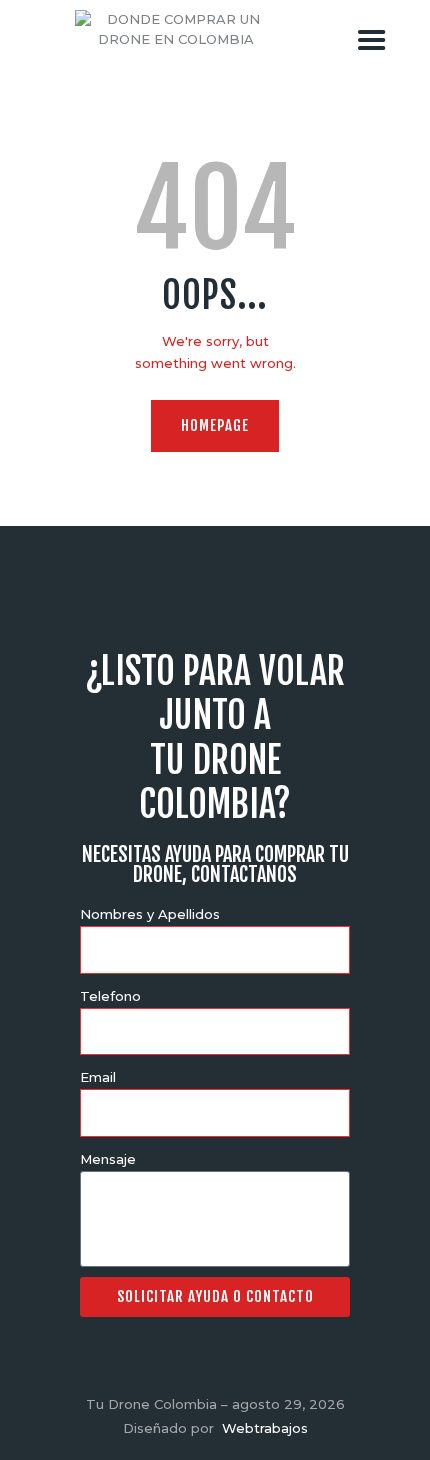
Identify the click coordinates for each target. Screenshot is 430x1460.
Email (98, 1077)
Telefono (110, 996)
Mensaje (108, 1159)
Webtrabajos (265, 1428)
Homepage (215, 425)
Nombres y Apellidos (150, 914)
